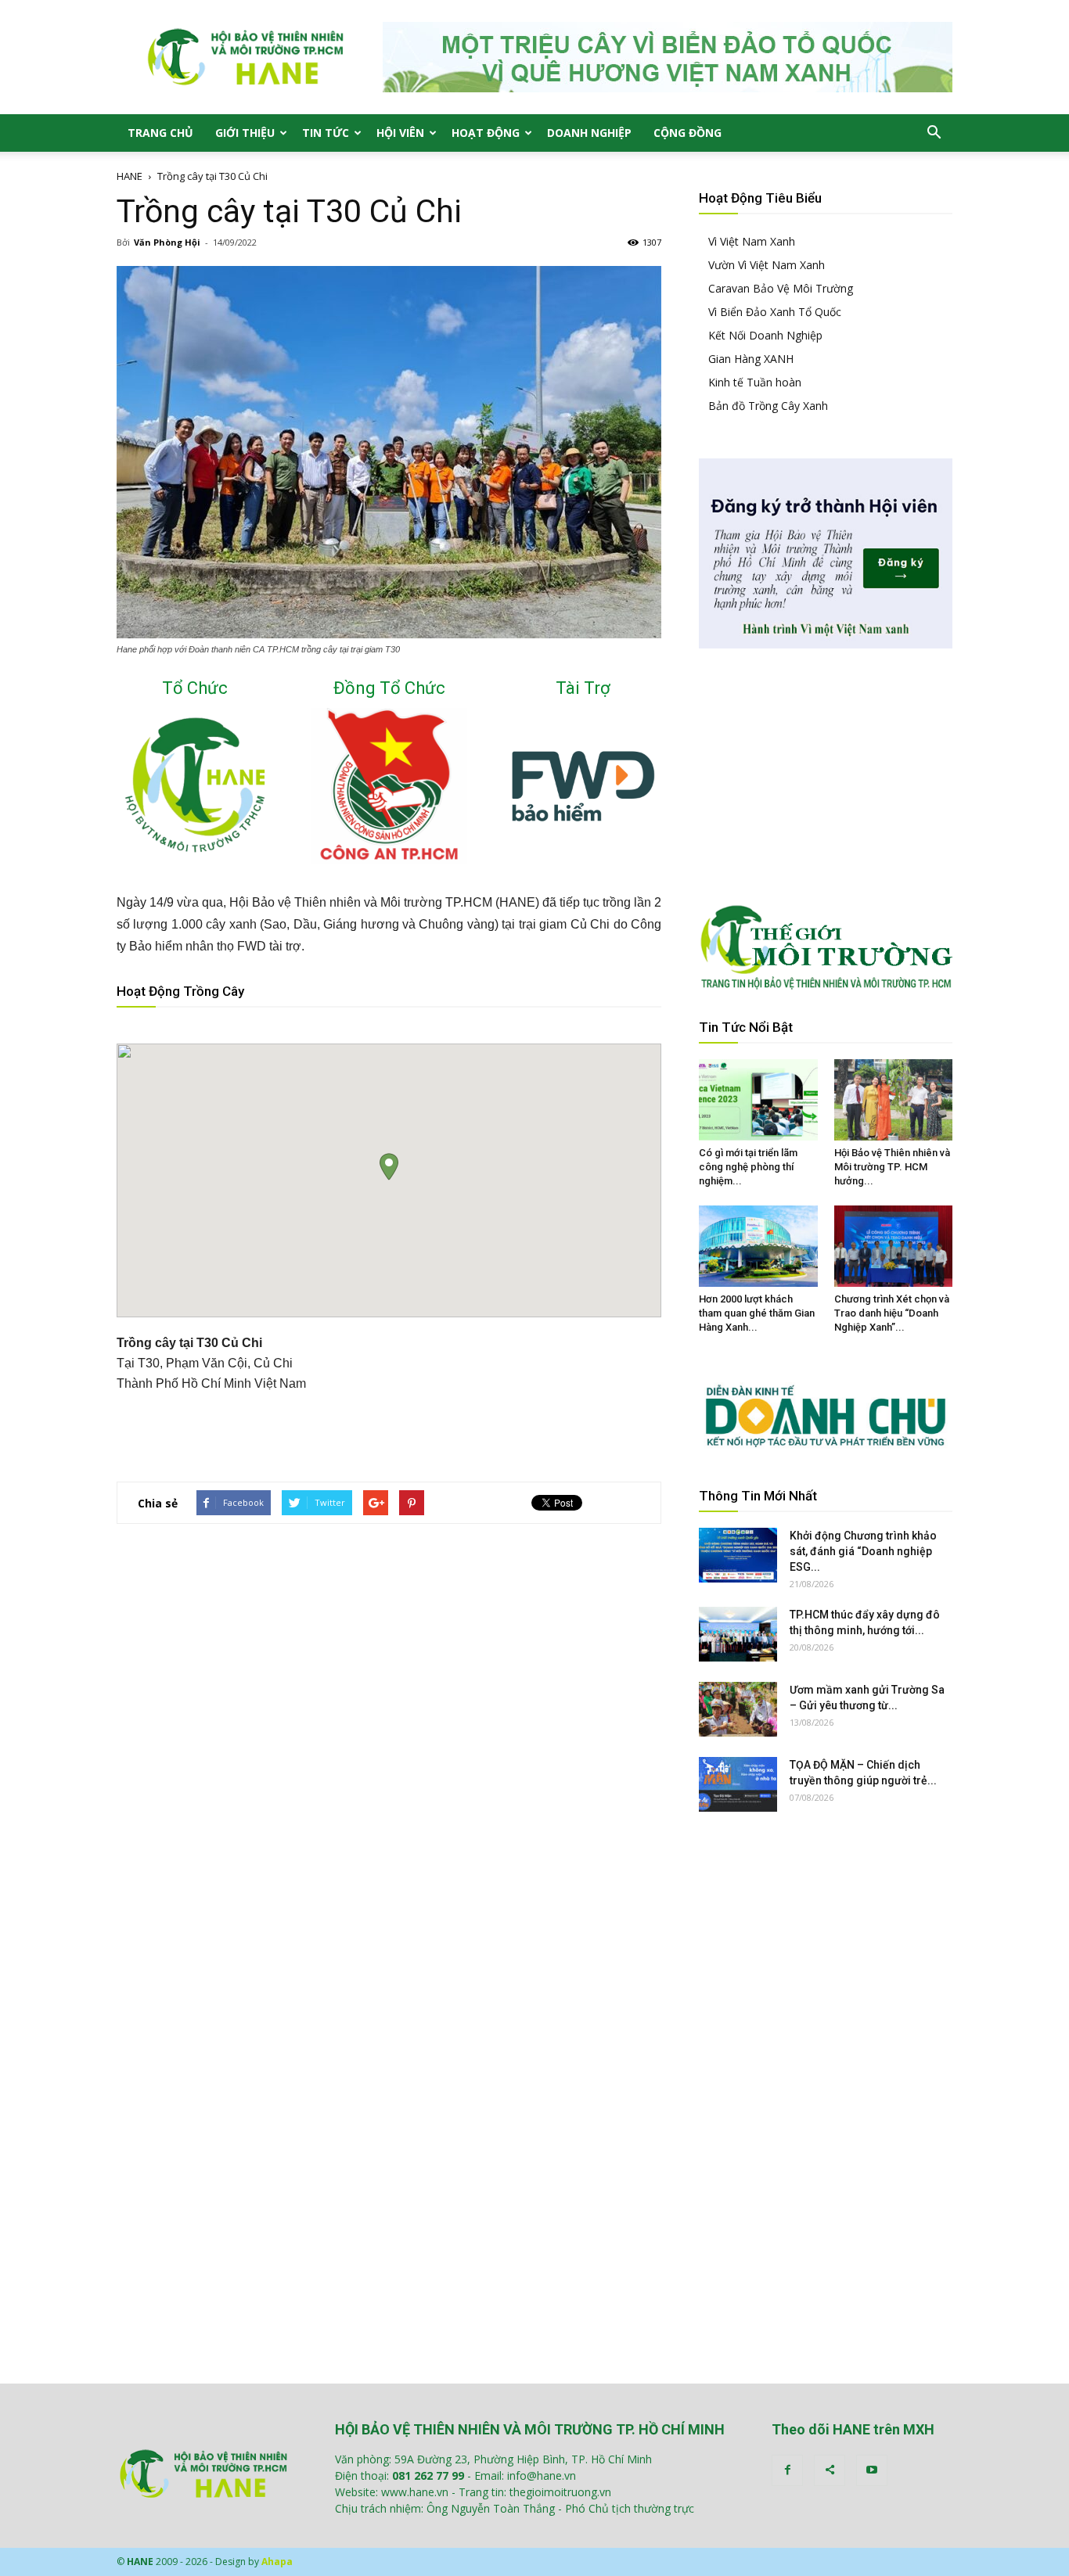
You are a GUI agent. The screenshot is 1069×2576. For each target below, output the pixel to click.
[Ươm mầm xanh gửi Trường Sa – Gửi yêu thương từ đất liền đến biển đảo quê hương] (738, 1709)
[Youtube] (872, 2470)
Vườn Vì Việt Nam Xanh (767, 265)
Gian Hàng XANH (751, 359)
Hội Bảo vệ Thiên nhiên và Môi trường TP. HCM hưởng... (892, 1167)
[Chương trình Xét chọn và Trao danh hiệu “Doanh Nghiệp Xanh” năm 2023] (894, 1246)
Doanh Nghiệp (589, 133)
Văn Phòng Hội (167, 242)
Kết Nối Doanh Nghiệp (765, 335)
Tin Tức (326, 133)
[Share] (830, 2470)
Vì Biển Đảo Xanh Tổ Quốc (775, 312)
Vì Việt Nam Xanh (752, 241)
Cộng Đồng (687, 133)
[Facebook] (787, 2470)
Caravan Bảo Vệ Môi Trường (781, 288)
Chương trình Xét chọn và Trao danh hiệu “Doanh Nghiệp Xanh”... (892, 1313)
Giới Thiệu (245, 133)
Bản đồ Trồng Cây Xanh (768, 406)
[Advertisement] (389, 1429)
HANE (130, 176)
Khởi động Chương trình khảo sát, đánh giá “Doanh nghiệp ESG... (863, 1551)
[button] (934, 133)
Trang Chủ (160, 133)
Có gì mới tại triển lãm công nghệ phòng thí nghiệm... (748, 1167)
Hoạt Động (486, 133)
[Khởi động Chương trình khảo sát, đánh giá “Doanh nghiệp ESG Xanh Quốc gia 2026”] (738, 1555)
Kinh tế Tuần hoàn (755, 382)
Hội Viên (400, 133)
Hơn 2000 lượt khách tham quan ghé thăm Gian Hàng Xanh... (757, 1313)
